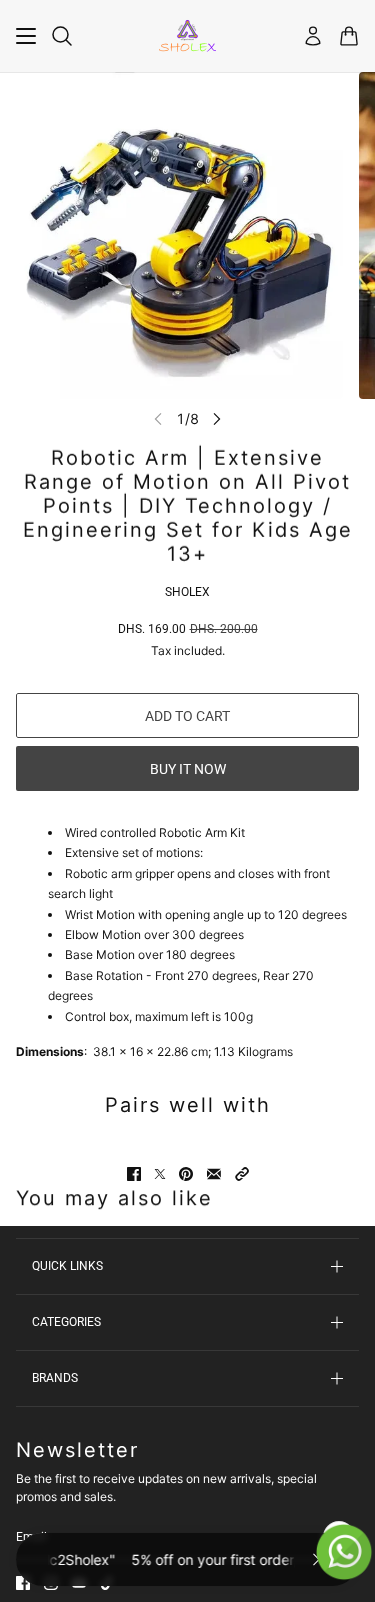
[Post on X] (160, 1174)
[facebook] (23, 1583)
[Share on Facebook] (134, 1174)
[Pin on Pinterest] (186, 1174)
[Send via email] (214, 1174)
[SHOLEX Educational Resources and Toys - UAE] (187, 36)
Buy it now (188, 769)
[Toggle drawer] (26, 36)
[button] (242, 1174)
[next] (217, 418)
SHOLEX (187, 592)
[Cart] (349, 36)
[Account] (313, 36)
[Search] (62, 36)
